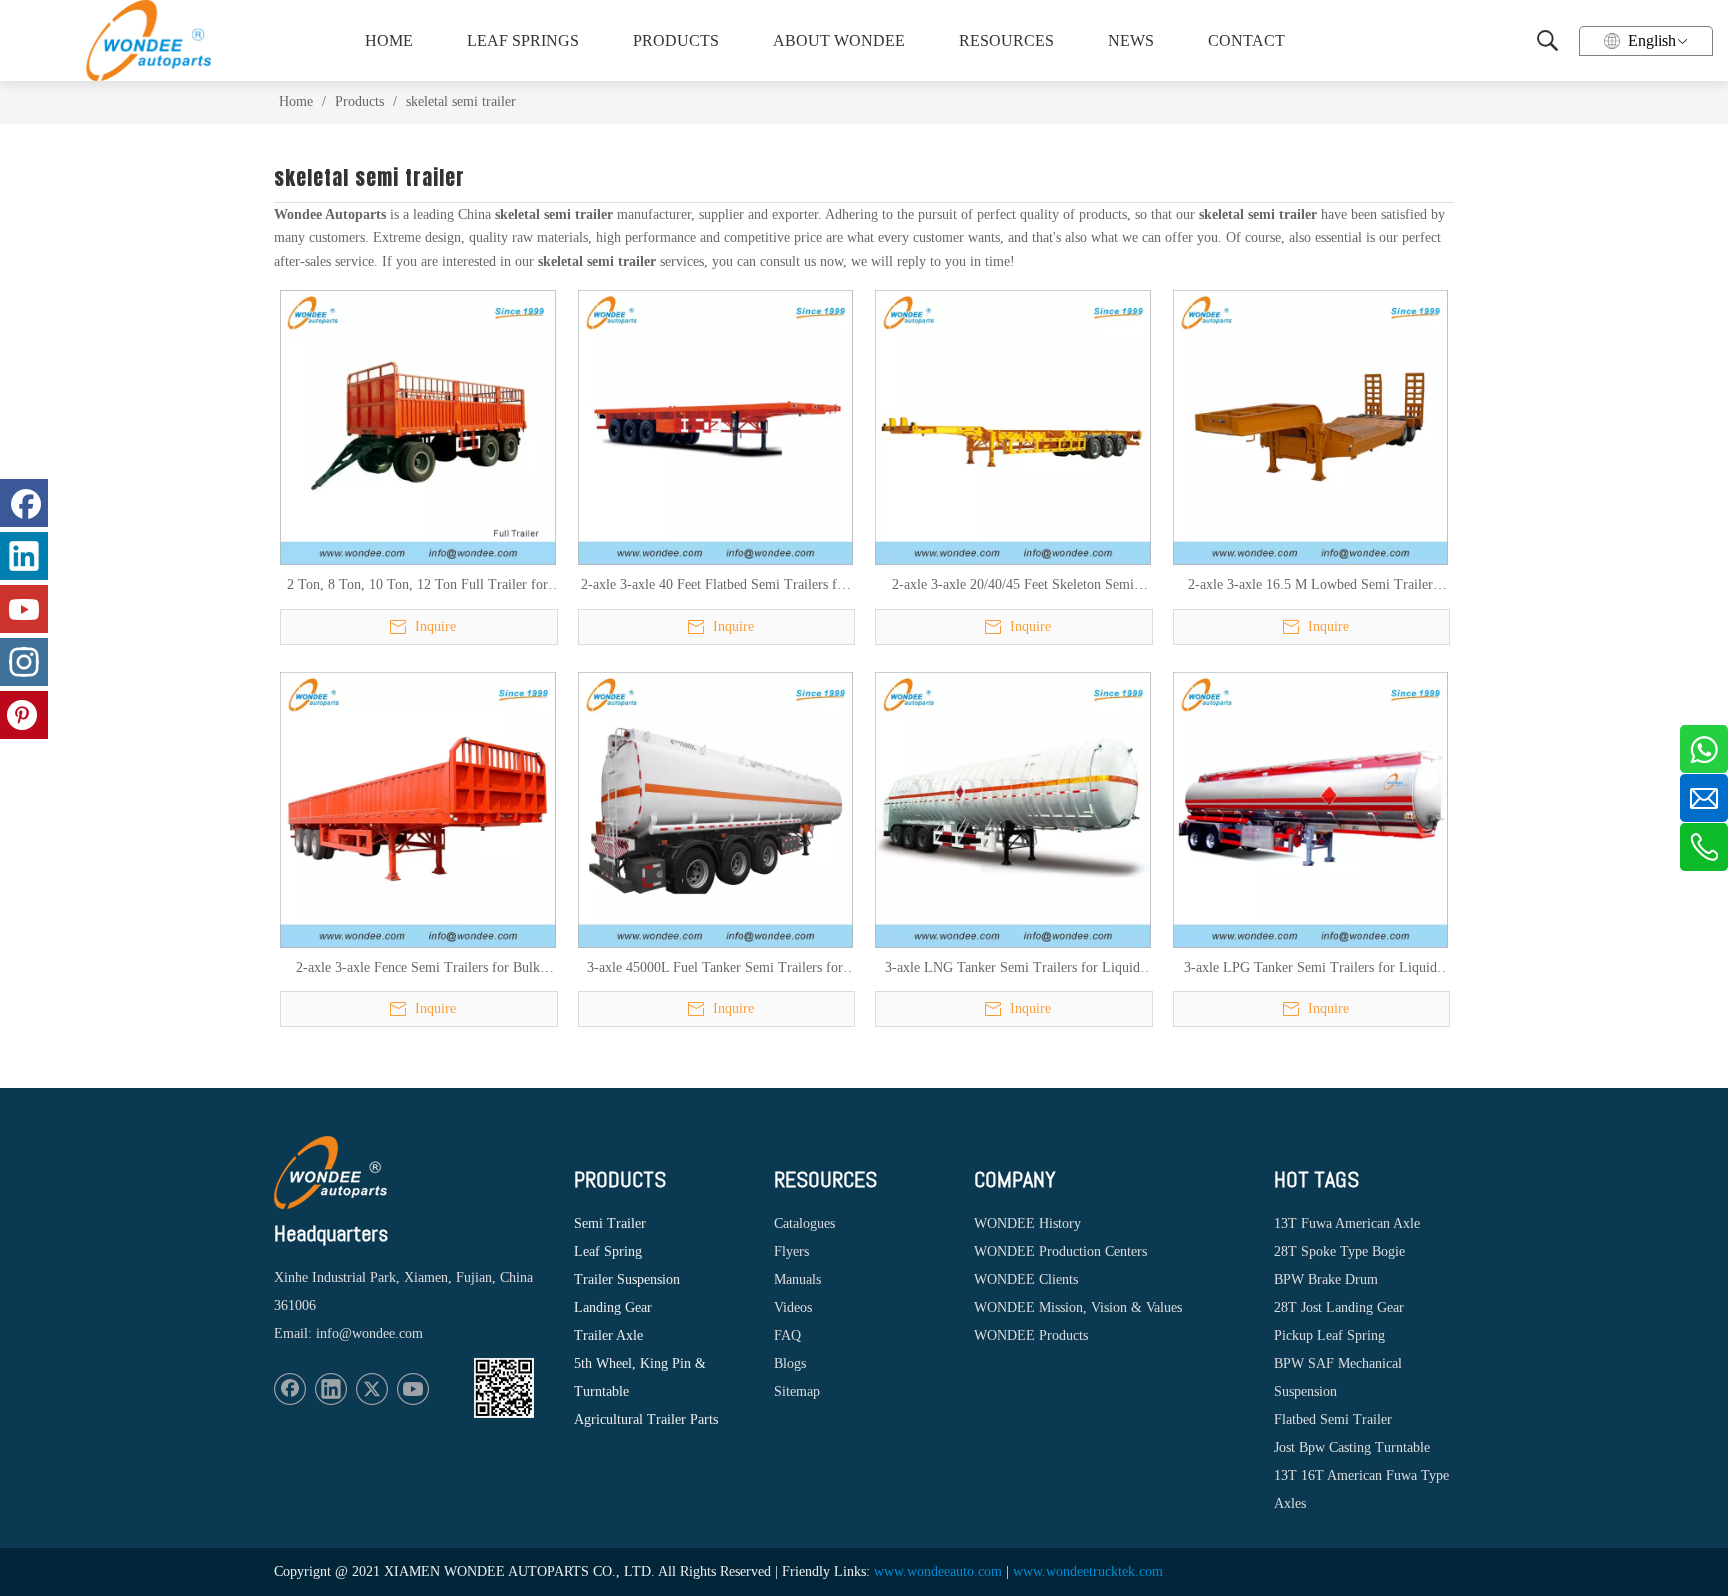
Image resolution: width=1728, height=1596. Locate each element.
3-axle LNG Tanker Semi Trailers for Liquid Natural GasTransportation (1012, 969)
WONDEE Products (1031, 1335)
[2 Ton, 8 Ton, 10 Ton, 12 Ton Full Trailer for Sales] (418, 426)
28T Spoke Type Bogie (1339, 1251)
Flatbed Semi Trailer (1333, 1419)
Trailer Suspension (627, 1279)
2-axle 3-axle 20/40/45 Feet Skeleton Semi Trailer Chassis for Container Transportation (1012, 586)
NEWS (1131, 40)
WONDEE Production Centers (1060, 1251)
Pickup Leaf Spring (1329, 1335)
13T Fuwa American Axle (1347, 1223)
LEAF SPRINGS (523, 40)
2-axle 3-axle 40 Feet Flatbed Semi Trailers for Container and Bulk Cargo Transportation (715, 586)
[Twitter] (372, 1389)
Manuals (797, 1279)
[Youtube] (413, 1389)
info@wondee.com (369, 1333)
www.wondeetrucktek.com (1088, 1571)
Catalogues (804, 1223)
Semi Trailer (610, 1223)
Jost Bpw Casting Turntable (1352, 1447)
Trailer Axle (608, 1335)
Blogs (790, 1363)
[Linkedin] (331, 1389)
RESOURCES (1006, 40)
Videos (793, 1307)
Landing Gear (613, 1307)
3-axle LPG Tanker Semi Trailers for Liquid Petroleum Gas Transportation (1310, 969)
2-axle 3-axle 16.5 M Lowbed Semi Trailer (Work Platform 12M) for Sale (1310, 586)
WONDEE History (1027, 1223)
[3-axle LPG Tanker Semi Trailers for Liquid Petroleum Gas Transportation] (1311, 808)
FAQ (787, 1335)
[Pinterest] (24, 715)
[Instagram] (24, 662)
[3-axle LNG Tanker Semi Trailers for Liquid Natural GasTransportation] (1013, 808)
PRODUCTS (676, 40)
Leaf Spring (608, 1251)
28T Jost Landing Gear (1339, 1307)
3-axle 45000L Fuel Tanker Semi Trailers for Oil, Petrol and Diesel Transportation (715, 969)
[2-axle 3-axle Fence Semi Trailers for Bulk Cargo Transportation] (418, 808)
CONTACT (1246, 40)
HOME (389, 40)
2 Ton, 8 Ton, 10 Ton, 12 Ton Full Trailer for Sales (417, 586)
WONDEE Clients (1026, 1279)
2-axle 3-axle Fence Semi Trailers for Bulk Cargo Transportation (418, 969)
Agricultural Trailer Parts (646, 1419)
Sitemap (797, 1391)
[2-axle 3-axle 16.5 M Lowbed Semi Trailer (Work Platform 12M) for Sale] (1311, 426)
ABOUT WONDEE (839, 40)
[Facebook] (290, 1389)
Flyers (791, 1251)
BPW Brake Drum (1326, 1279)
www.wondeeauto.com (938, 1571)
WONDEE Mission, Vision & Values (1078, 1307)
